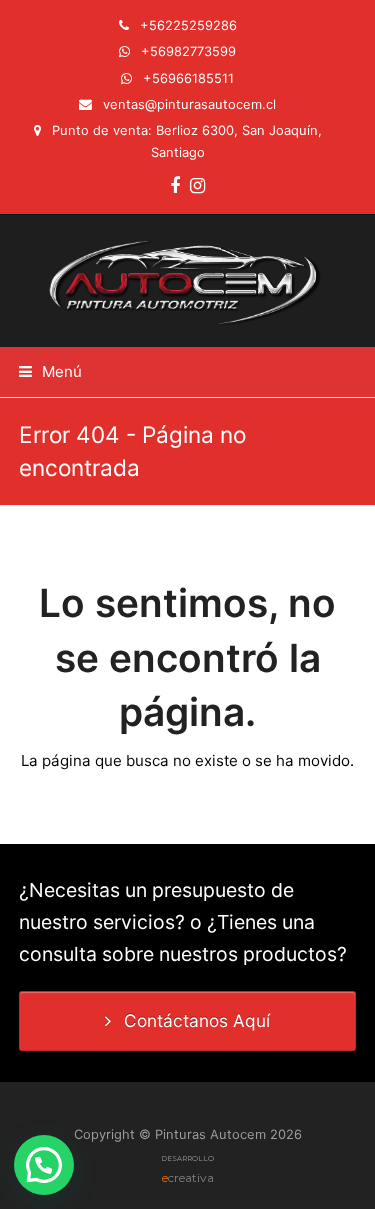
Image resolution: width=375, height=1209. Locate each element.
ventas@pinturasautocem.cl (189, 104)
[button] (50, 371)
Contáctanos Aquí (197, 1020)
